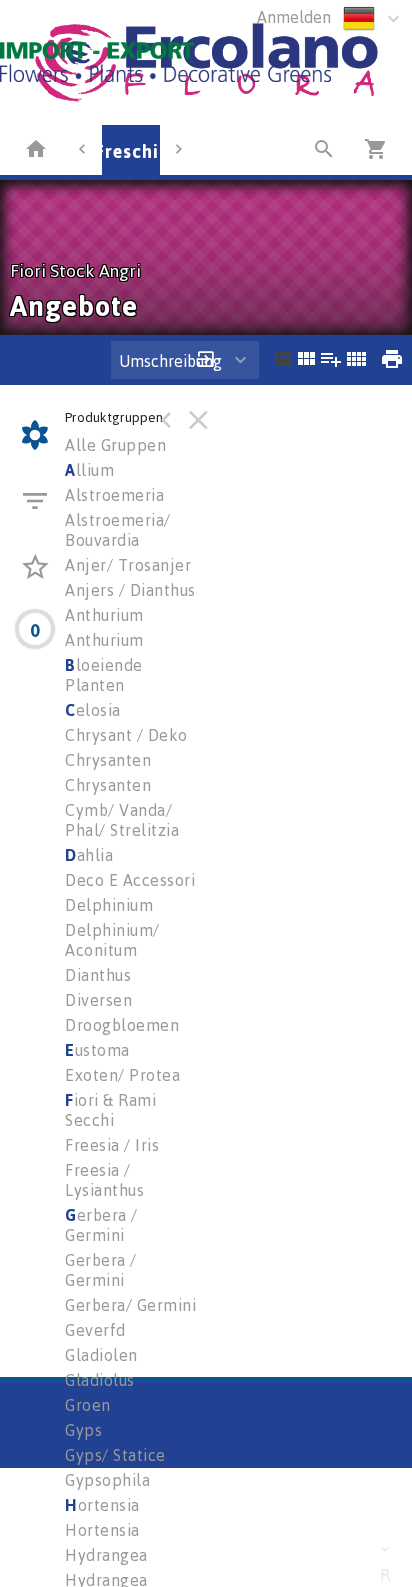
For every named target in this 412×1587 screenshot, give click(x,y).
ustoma (97, 1050)
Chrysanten (108, 760)
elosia (93, 710)
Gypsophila (107, 1480)
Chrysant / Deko (126, 735)
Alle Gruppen (115, 445)
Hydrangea (106, 1555)
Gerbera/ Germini (130, 1305)
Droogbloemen (122, 1025)
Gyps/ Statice (115, 1455)
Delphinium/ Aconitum (112, 940)
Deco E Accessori (130, 880)
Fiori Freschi (104, 151)
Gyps (83, 1430)
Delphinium (109, 905)
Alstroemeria (114, 495)
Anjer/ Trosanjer (128, 565)
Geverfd (95, 1330)
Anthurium (104, 615)
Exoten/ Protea (122, 1075)
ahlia (89, 855)
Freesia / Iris (112, 1145)
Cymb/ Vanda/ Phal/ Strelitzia (122, 820)
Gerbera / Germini (101, 1270)
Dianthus (98, 975)
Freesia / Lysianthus (104, 1180)
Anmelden (294, 17)
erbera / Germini (101, 1225)
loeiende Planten (104, 675)
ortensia (102, 1505)
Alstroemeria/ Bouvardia (118, 530)
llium (89, 470)
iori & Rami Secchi (110, 1110)
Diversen (98, 1000)
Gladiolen (101, 1355)
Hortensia (102, 1530)
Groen (88, 1405)
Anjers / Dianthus (130, 590)
